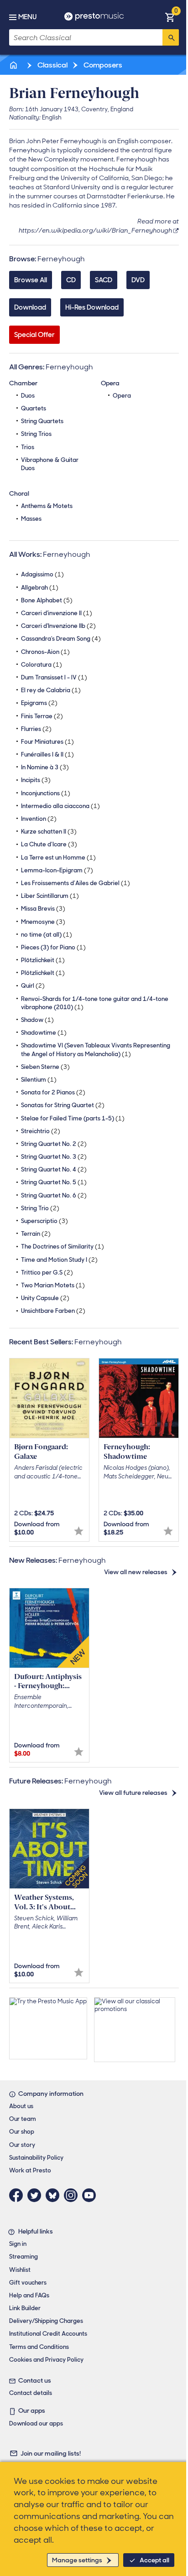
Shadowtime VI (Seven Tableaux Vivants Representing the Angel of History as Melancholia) (96, 1050)
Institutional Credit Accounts (48, 2334)
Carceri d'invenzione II (57, 613)
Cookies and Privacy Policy (46, 2360)
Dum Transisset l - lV (54, 677)
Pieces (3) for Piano (53, 947)
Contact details (31, 2393)
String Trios (36, 434)
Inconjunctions (46, 793)
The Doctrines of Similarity (63, 1247)
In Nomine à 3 (45, 767)
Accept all (154, 2560)
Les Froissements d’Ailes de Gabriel (76, 883)
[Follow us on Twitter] (37, 2195)
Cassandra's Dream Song (61, 639)
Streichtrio (41, 1131)
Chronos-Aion (45, 652)
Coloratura (42, 665)
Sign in (18, 2244)
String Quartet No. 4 (54, 1169)
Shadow (37, 1020)
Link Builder (25, 2308)
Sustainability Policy (36, 2158)
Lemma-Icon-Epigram (57, 870)
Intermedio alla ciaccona (60, 806)
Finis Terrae (42, 716)
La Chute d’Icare (49, 844)
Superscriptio (44, 1221)
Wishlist (20, 2270)
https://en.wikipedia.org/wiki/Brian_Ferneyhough (95, 230)
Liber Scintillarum (50, 896)
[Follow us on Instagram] (73, 2195)
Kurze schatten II (49, 832)
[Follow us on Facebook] (18, 2195)
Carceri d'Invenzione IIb (58, 626)
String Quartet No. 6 (54, 1195)
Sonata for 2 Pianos (53, 1092)
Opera (122, 396)
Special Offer (34, 335)
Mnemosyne (43, 922)
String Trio (40, 1208)
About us (21, 2106)
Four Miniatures (47, 742)
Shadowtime (44, 1033)
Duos (28, 396)
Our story (22, 2145)
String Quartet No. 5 (54, 1182)
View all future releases (133, 1793)
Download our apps (36, 2423)
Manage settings (77, 2560)
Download (30, 307)
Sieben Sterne (45, 1067)
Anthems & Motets (47, 506)
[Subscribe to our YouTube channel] (91, 2195)
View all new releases (136, 1572)
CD (71, 280)
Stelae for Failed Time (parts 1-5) (73, 1118)
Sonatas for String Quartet (63, 1105)
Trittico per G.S (47, 1272)
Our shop (22, 2132)
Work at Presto (30, 2170)
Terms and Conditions (39, 2347)
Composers (102, 65)
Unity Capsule (45, 1298)
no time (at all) (47, 935)
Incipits (36, 780)
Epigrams (39, 703)
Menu (27, 17)
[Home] (14, 65)
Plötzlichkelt (43, 973)
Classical (52, 65)
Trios (28, 447)
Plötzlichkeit (43, 960)
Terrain (36, 1234)
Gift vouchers (28, 2283)
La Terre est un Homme (58, 858)
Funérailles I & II (47, 754)
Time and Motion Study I (59, 1260)
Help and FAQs (29, 2295)
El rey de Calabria (51, 690)
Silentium (39, 1080)
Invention (39, 819)
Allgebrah (40, 588)
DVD (138, 280)
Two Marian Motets (53, 1285)
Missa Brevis (43, 909)
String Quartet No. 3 (54, 1157)
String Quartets (42, 421)
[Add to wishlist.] (79, 1531)
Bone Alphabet (47, 600)
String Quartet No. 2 (54, 1144)
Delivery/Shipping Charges (46, 2321)
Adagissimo (42, 574)
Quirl (33, 986)
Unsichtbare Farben (53, 1311)
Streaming (23, 2257)
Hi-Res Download (92, 307)
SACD (104, 280)
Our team (23, 2119)
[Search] (171, 37)
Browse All (31, 280)
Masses (31, 519)
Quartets (34, 408)
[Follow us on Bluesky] (55, 2195)
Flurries (36, 729)
